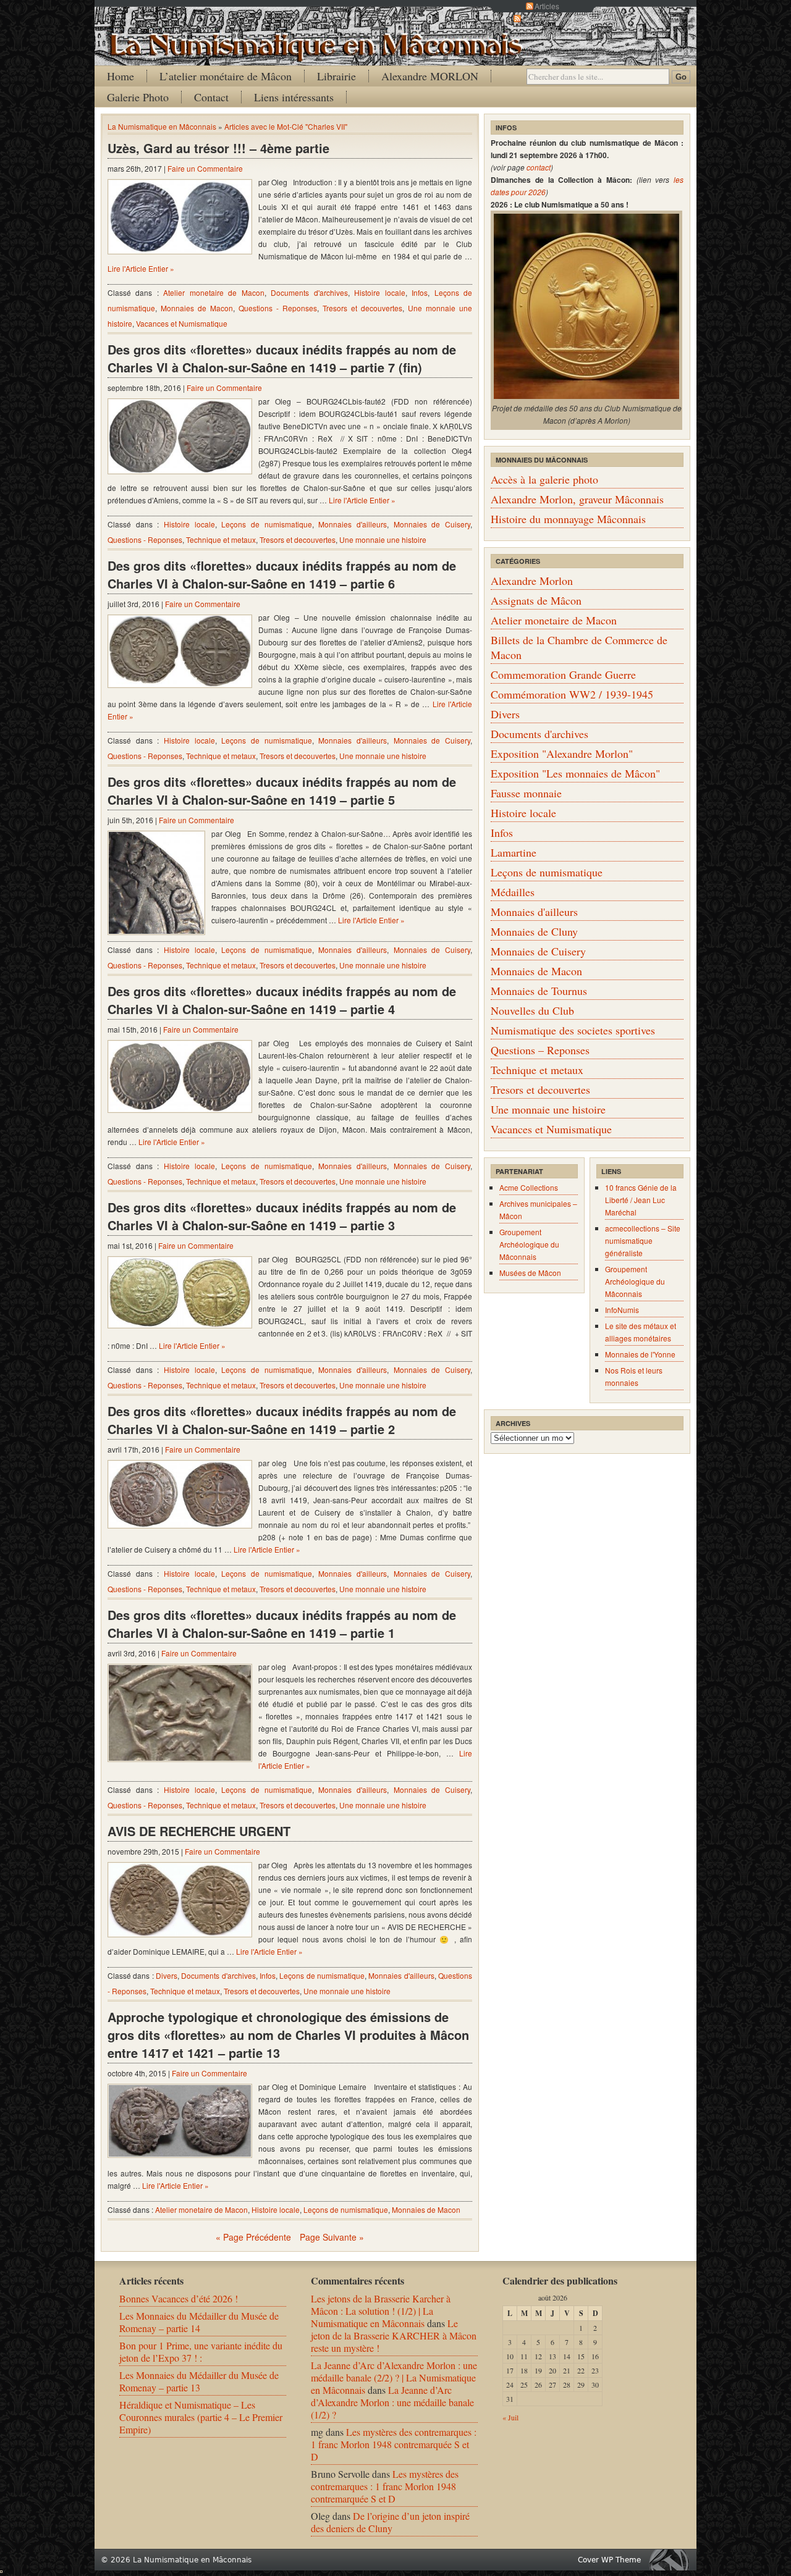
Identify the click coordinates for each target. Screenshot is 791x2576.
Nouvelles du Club (532, 1010)
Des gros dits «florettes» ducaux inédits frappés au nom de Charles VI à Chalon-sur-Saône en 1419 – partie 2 (282, 1420)
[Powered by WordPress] (672, 2560)
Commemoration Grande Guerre (563, 674)
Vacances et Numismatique (182, 323)
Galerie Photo (138, 97)
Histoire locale (379, 292)
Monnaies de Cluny (534, 931)
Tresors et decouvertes (362, 308)
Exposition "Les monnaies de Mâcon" (575, 773)
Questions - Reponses (278, 308)
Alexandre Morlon (532, 581)
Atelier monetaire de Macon (214, 292)
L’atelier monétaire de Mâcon (226, 76)
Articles (547, 6)
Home (121, 76)
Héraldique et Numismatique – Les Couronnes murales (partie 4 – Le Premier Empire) (201, 2417)
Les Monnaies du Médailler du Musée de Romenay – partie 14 (199, 2322)
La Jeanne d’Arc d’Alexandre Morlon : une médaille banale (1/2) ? (392, 2402)
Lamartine (514, 852)
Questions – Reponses (540, 1050)
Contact (211, 97)
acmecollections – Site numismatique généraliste (643, 1240)
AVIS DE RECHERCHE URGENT (199, 1831)
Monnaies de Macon (197, 308)
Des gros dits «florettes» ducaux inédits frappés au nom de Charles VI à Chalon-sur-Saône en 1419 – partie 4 (282, 1000)
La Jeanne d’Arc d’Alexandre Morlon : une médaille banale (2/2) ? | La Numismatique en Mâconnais (394, 2377)
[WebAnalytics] (1, 2569)
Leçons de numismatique (266, 524)
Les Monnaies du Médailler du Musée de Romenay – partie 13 (199, 2381)
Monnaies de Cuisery (432, 524)
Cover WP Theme (609, 2560)
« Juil (510, 2417)
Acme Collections (529, 1187)
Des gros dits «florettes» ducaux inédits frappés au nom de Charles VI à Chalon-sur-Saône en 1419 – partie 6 (282, 574)
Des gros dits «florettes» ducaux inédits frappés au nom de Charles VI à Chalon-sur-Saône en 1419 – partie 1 (282, 1624)
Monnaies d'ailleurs (353, 524)
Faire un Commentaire (205, 168)
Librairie (336, 76)
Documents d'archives (309, 292)
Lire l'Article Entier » (141, 268)
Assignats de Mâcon (536, 600)
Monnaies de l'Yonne (640, 1354)
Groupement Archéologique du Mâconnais (529, 1244)
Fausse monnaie (526, 793)
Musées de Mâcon (530, 1273)
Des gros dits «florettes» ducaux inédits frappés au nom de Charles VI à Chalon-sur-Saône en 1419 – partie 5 (282, 791)
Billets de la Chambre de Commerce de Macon (579, 647)
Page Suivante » (332, 2237)
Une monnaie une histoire (383, 539)
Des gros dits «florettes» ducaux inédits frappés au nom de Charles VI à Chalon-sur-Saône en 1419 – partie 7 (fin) (282, 358)
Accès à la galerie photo (544, 479)
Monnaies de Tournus (539, 991)
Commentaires (547, 18)
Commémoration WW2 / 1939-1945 (572, 694)
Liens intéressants (294, 97)
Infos (420, 292)
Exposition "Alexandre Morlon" (562, 753)
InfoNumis (622, 1310)
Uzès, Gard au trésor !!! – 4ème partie (218, 148)
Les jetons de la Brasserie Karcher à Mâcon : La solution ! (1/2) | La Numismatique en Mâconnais (381, 2311)
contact (539, 167)
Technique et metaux (221, 539)
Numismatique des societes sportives (573, 1030)
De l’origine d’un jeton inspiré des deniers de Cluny (390, 2522)
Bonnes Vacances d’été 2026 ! (179, 2298)
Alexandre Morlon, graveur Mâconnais (577, 499)
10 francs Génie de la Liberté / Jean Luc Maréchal (641, 1200)
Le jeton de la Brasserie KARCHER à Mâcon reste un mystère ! (394, 2335)
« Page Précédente (253, 2237)
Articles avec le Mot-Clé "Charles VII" (286, 126)
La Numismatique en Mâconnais (162, 126)
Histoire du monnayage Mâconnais (568, 519)
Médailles (513, 892)
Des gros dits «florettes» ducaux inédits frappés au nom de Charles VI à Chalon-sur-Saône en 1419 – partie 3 (282, 1216)
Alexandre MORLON (430, 76)
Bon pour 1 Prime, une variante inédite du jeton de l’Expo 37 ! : (201, 2352)
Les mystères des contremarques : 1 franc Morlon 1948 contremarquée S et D (394, 2444)
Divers (167, 1975)
